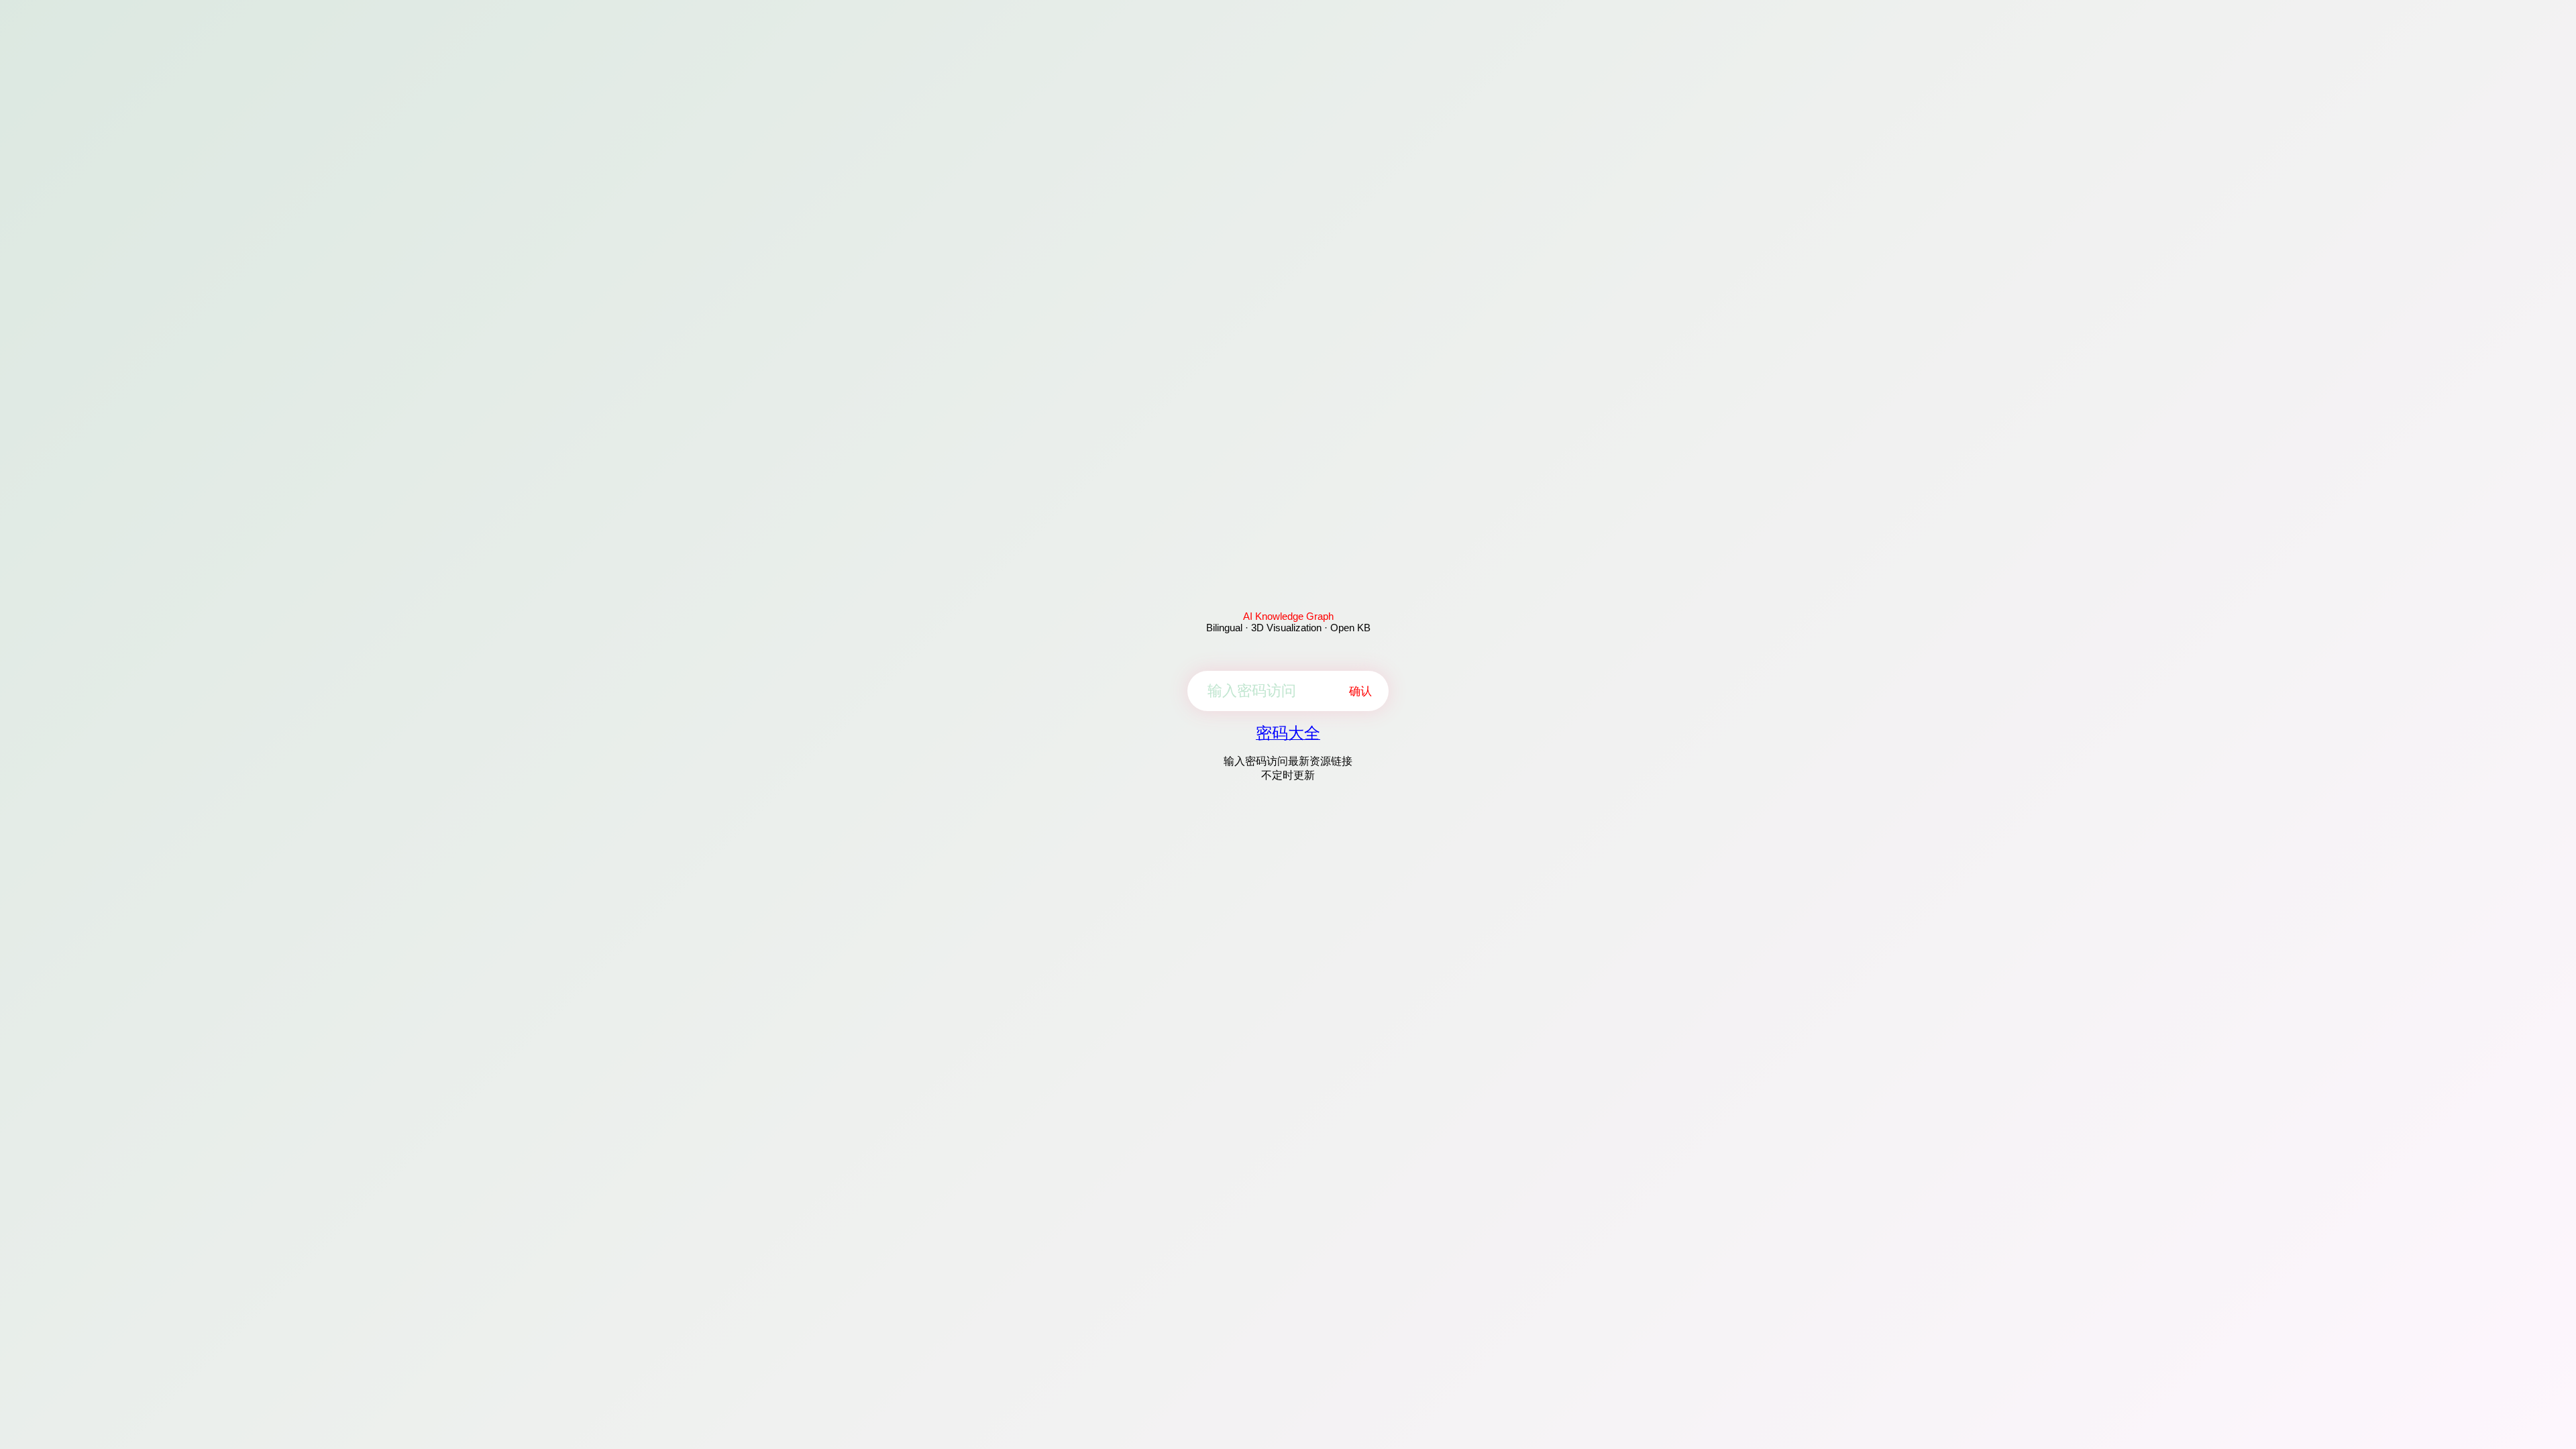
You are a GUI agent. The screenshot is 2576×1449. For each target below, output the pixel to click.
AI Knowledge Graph (1288, 616)
